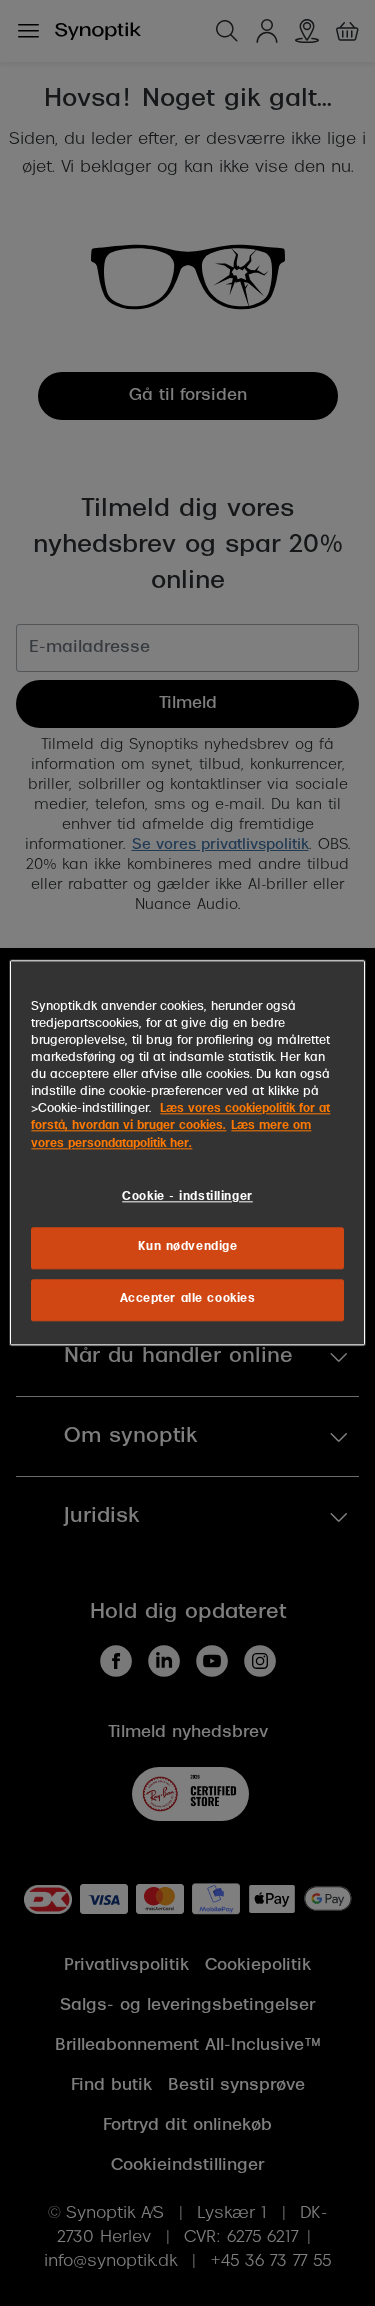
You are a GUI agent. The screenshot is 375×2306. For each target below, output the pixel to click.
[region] (187, 1152)
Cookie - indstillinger (187, 1197)
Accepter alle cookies (188, 1300)
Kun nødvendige (188, 1248)
